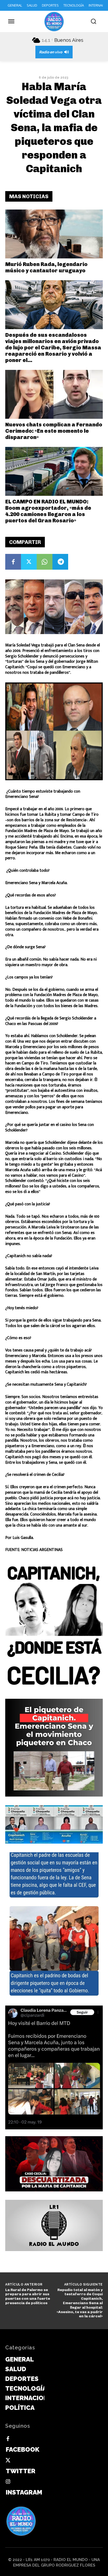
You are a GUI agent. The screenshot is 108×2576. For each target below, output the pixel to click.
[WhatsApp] (45, 562)
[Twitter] (29, 562)
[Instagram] (8, 2482)
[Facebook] (13, 562)
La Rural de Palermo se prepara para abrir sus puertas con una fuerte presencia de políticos (28, 2296)
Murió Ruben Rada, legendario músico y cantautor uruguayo (46, 267)
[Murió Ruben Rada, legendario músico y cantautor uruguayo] (54, 234)
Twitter (21, 2471)
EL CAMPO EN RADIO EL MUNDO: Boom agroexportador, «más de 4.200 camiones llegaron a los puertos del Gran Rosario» (48, 511)
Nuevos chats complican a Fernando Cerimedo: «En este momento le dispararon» (54, 431)
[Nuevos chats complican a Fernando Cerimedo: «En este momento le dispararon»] (54, 394)
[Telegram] (60, 562)
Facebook (23, 2449)
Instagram (24, 2492)
